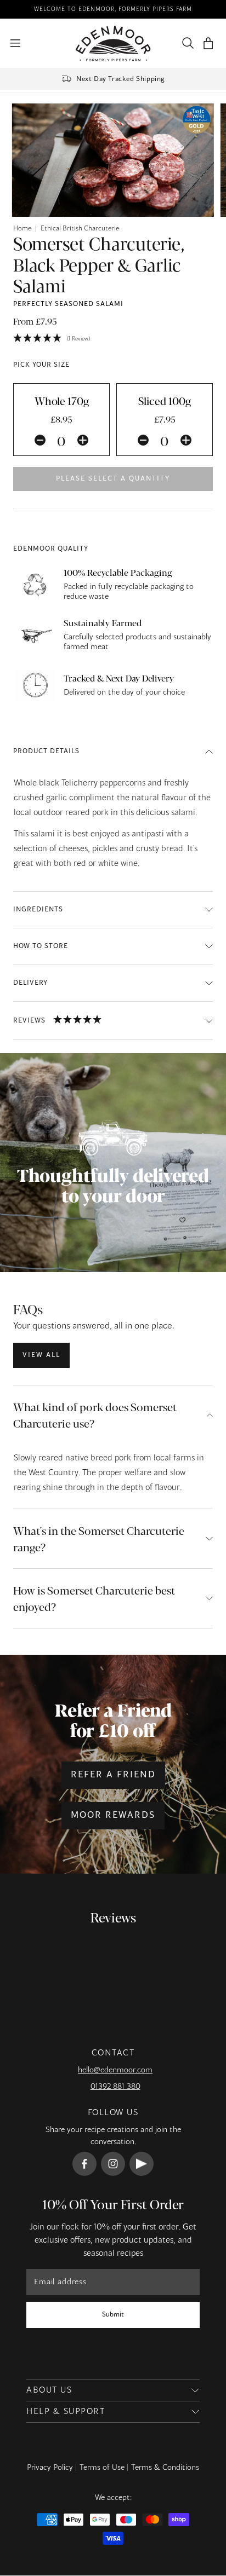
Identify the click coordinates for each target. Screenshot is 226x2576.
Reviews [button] (29, 1020)
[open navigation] (15, 43)
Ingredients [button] (38, 910)
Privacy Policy (50, 2468)
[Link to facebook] (84, 2164)
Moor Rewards (113, 1816)
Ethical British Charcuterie (80, 229)
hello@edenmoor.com (115, 2070)
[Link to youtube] (142, 2164)
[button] (208, 44)
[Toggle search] (185, 43)
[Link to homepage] (113, 44)
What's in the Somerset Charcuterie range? (99, 1538)
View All (41, 1355)
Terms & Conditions (165, 2468)
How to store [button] (41, 946)
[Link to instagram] (113, 2164)
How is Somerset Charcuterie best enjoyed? (94, 1598)
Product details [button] (46, 752)
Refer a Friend (113, 1775)
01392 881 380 (115, 2087)
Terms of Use (102, 2468)
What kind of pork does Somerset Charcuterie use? (95, 1415)
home (22, 229)
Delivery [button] (30, 983)
